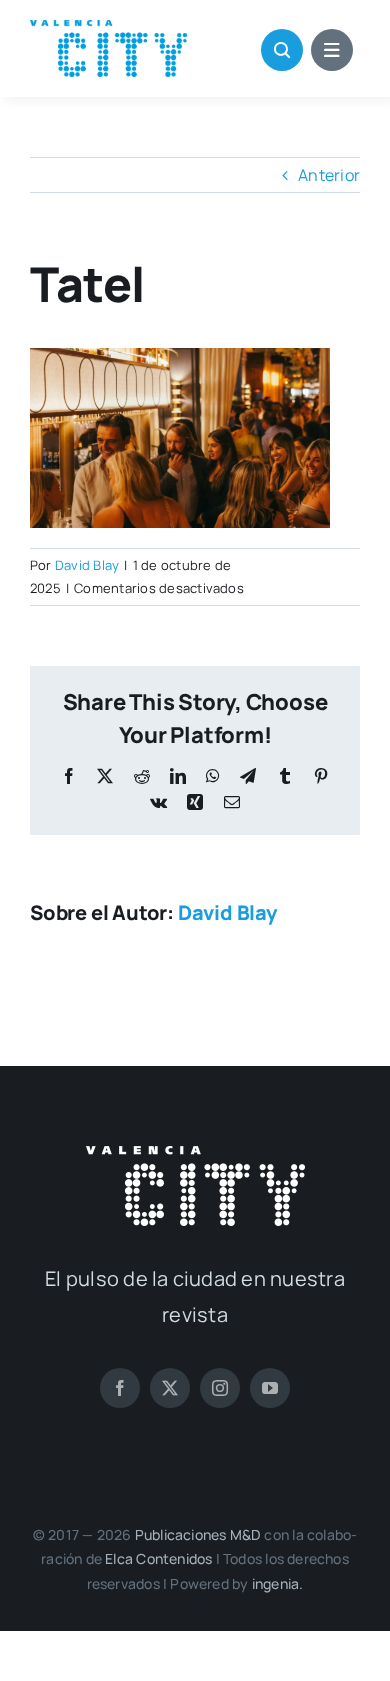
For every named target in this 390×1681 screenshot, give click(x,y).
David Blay (87, 565)
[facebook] (120, 1388)
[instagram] (220, 1388)
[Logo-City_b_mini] (195, 1154)
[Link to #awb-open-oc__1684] (332, 50)
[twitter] (170, 1388)
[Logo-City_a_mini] (108, 28)
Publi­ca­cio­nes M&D (198, 1534)
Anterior (329, 175)
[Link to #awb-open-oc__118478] (282, 50)
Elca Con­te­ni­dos (158, 1558)
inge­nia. (278, 1583)
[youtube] (270, 1388)
